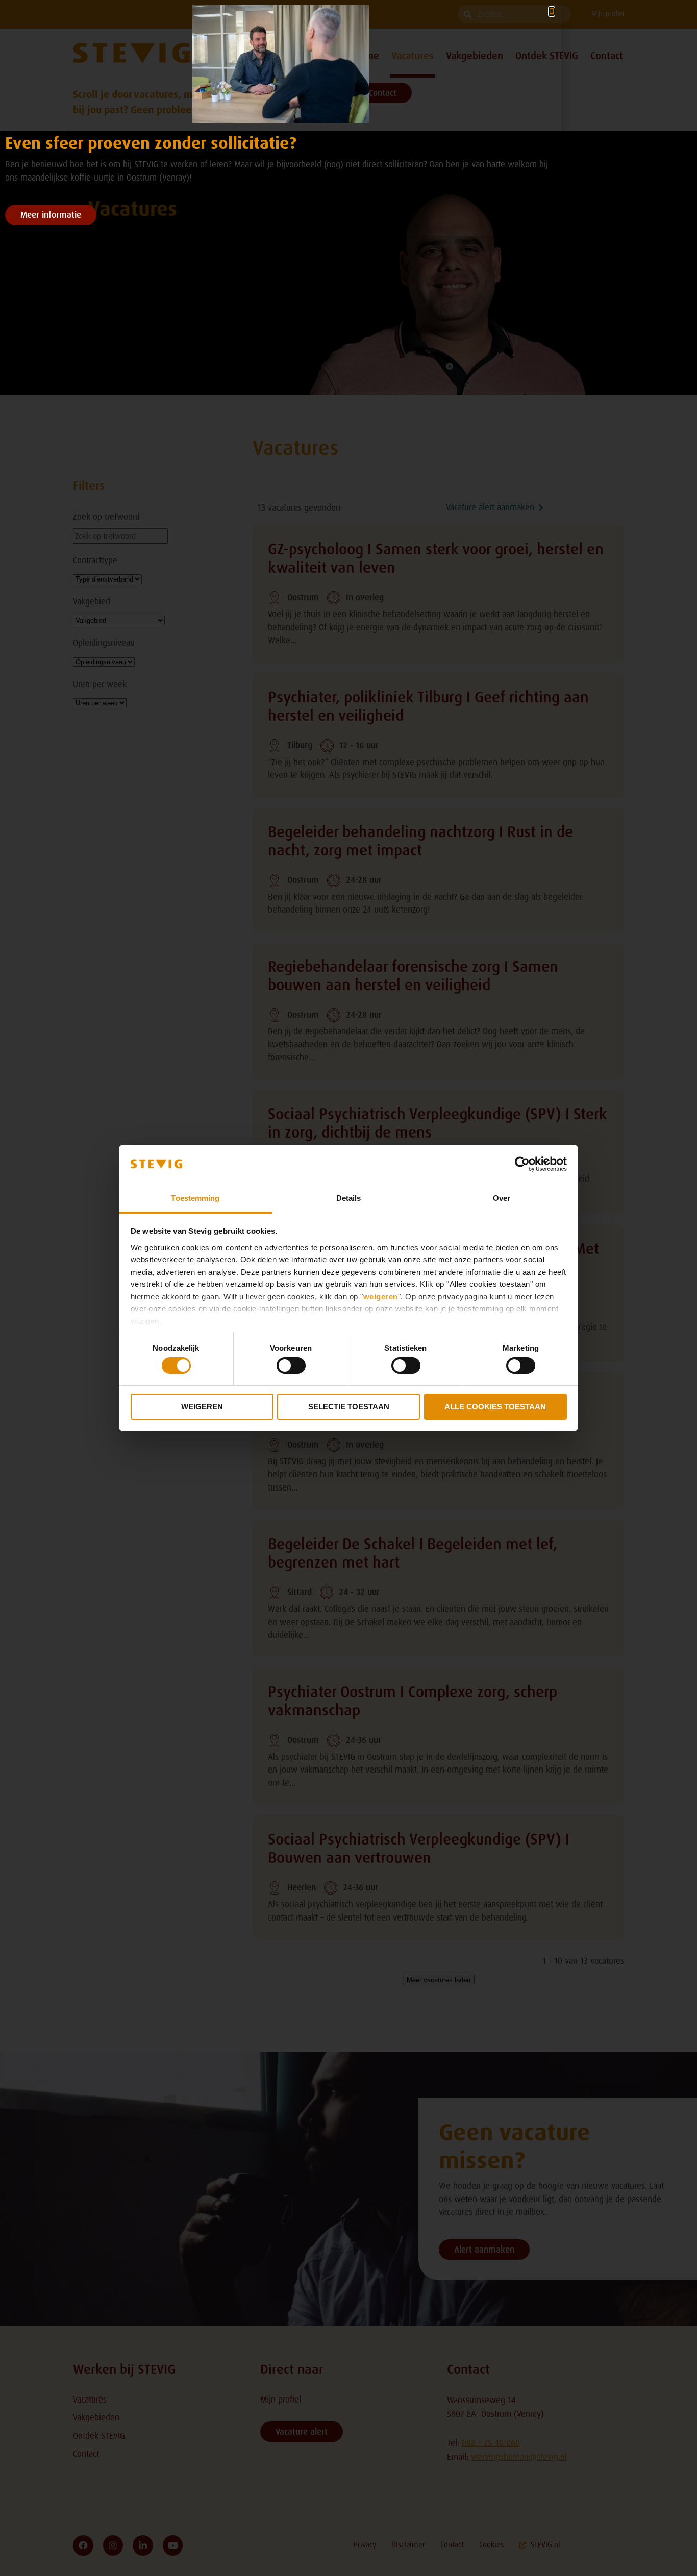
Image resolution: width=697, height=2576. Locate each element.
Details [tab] (349, 1198)
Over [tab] (502, 1198)
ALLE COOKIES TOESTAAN (495, 1407)
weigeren (381, 1296)
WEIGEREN (202, 1407)
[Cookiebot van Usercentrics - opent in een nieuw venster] (522, 1164)
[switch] (291, 1366)
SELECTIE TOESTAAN (349, 1407)
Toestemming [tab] (195, 1198)
